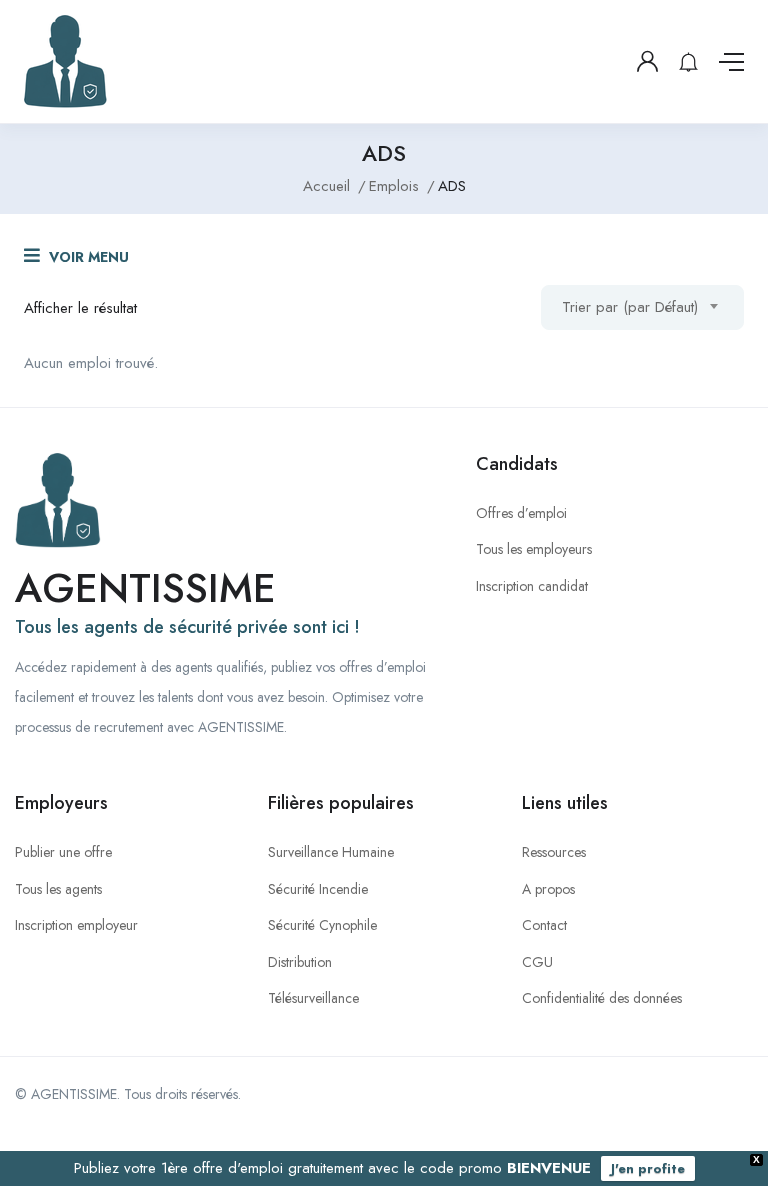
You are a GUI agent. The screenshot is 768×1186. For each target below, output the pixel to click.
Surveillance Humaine (331, 852)
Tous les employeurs (534, 549)
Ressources (554, 852)
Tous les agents (58, 889)
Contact (544, 925)
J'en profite (648, 1168)
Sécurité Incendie (318, 889)
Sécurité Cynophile (322, 925)
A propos (548, 889)
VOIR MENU (87, 257)
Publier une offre (63, 852)
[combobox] (642, 307)
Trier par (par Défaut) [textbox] (630, 307)
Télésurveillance (313, 998)
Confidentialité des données (602, 998)
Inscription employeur (76, 925)
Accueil (326, 186)
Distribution (300, 962)
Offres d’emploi (521, 513)
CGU (537, 962)
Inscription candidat (532, 586)
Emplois (394, 186)
